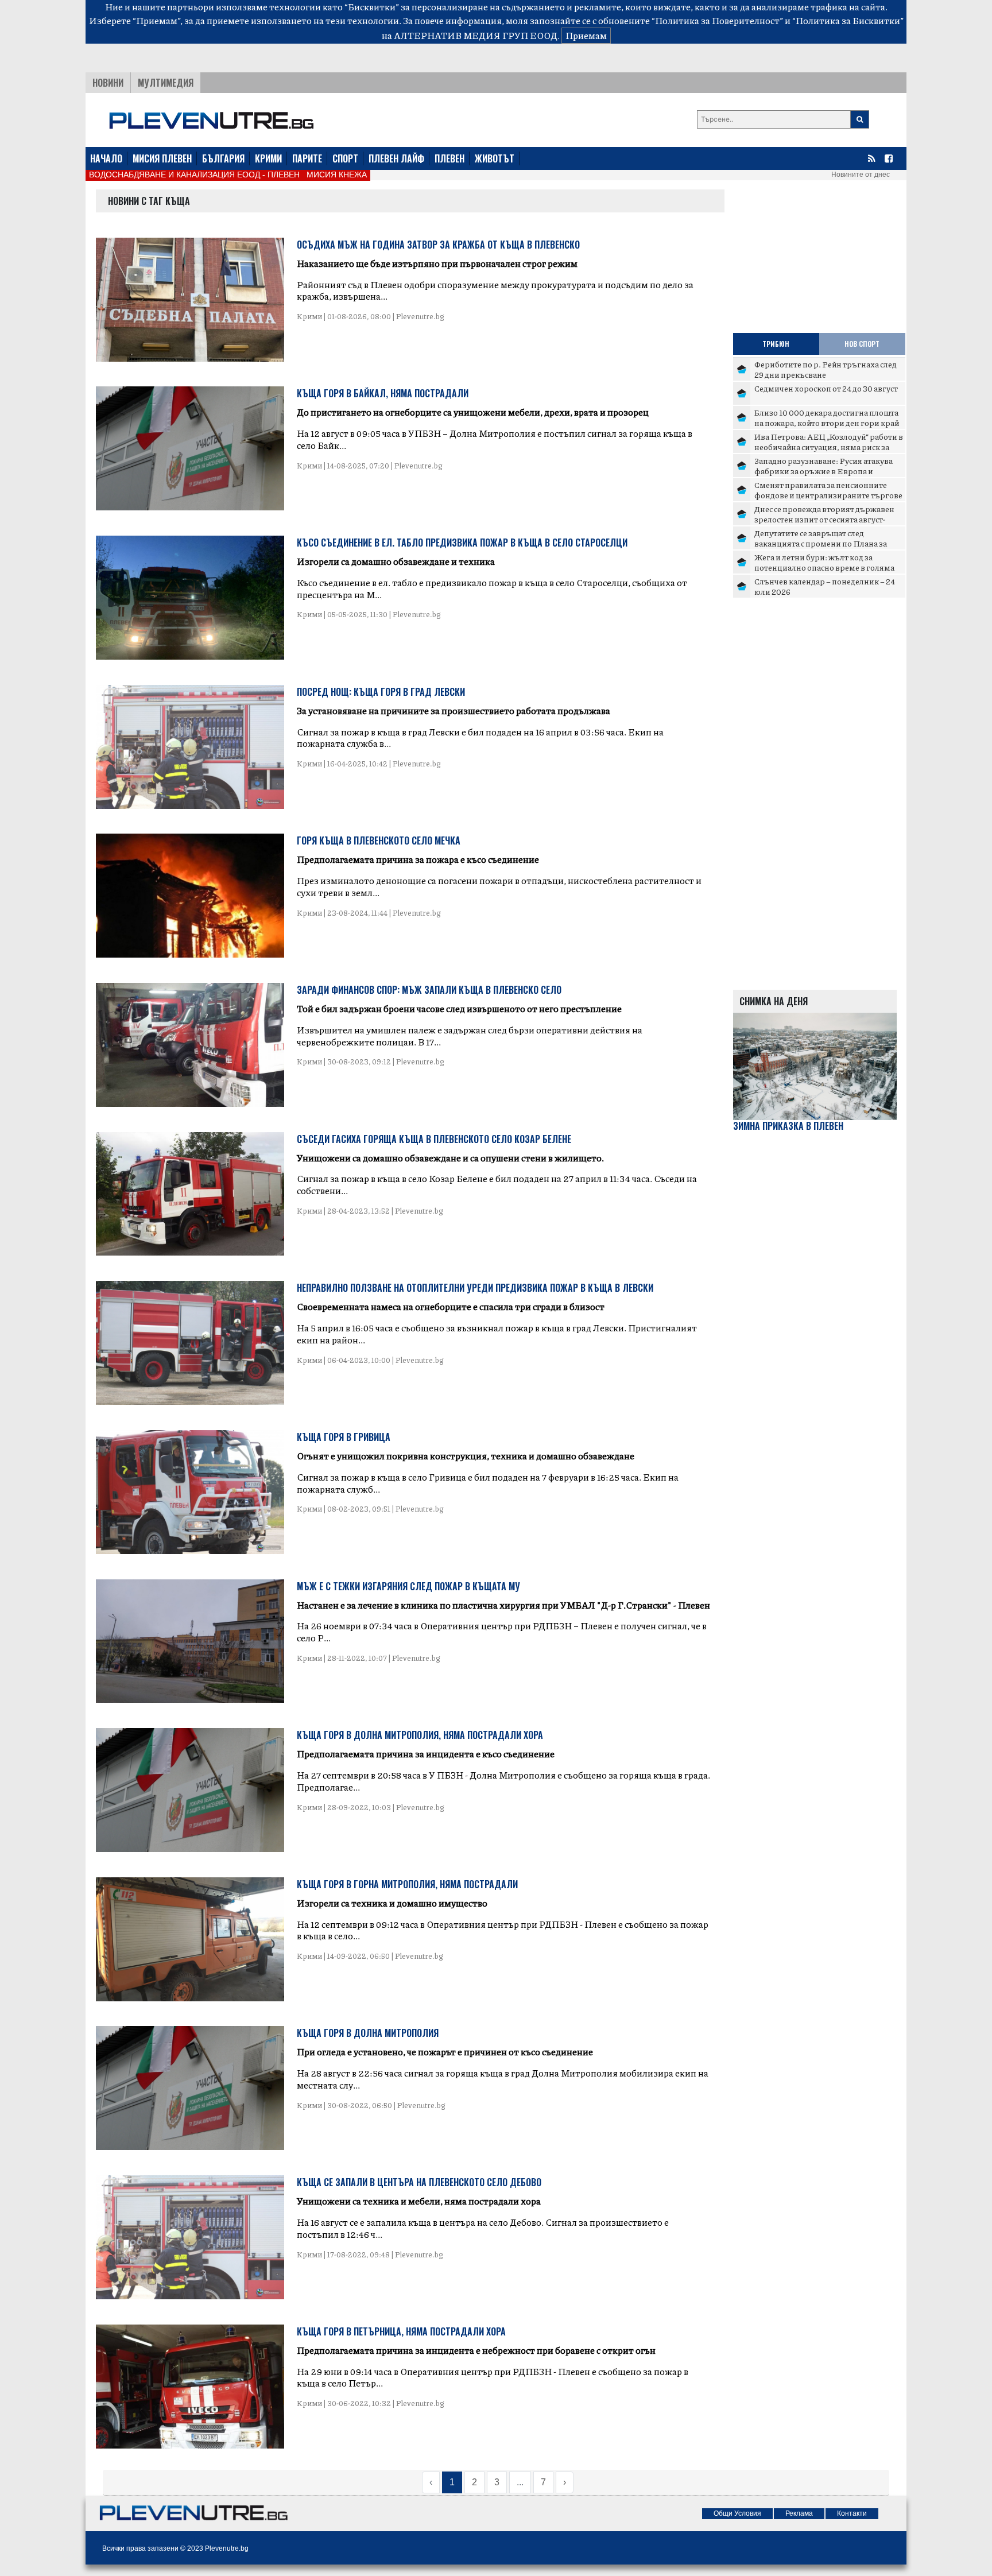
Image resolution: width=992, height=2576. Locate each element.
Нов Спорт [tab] (862, 344)
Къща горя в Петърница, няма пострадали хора (401, 2331)
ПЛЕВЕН (449, 158)
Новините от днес (861, 175)
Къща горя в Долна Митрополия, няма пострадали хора (420, 1735)
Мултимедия (166, 83)
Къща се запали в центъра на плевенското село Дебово (419, 2182)
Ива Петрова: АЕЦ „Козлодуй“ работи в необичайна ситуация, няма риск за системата (829, 446)
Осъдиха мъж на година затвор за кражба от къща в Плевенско (438, 245)
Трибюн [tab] (776, 344)
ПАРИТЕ (307, 158)
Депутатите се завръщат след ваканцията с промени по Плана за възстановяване (821, 543)
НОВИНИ (108, 83)
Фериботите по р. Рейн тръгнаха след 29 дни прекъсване (826, 369)
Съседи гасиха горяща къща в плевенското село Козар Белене (434, 1139)
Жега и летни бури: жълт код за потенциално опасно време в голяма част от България (824, 567)
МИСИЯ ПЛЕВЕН (162, 158)
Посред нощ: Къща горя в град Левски (381, 692)
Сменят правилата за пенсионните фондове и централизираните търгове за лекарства (828, 495)
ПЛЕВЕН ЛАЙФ (396, 158)
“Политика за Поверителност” (717, 20)
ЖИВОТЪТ (495, 158)
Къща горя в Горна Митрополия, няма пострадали (407, 1884)
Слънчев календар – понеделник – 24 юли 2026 (825, 586)
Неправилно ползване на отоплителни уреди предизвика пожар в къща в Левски (475, 1288)
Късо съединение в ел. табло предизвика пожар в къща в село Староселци (462, 543)
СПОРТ (345, 158)
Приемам (586, 35)
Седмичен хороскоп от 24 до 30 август (826, 388)
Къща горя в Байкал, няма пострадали (383, 393)
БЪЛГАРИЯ (223, 158)
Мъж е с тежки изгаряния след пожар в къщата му (408, 1586)
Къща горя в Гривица (344, 1437)
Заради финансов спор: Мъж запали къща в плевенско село (429, 990)
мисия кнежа (337, 175)
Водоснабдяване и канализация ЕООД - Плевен (194, 175)
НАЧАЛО (106, 158)
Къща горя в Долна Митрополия (368, 2033)
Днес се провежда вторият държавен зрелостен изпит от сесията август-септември (824, 519)
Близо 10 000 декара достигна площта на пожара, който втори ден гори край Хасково (827, 422)
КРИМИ (268, 158)
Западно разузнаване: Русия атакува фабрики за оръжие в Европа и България (824, 470)
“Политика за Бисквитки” (848, 20)
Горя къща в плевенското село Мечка (379, 840)
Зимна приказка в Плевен (788, 1126)
